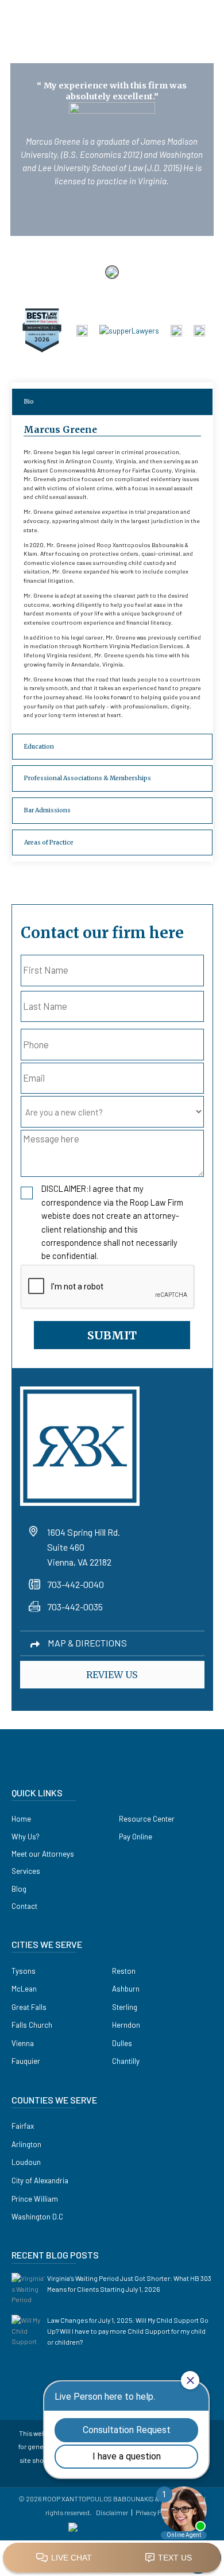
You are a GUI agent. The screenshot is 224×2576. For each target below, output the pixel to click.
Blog (19, 1889)
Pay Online (136, 1837)
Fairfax (23, 2126)
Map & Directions (87, 1643)
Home (21, 1819)
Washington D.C (37, 2217)
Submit (112, 1335)
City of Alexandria (40, 2180)
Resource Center (147, 1819)
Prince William (35, 2199)
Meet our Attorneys (43, 1854)
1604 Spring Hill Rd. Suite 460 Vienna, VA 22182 (84, 1547)
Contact (24, 1906)
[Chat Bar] (112, 2558)
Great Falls (29, 2007)
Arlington (26, 2144)
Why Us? (26, 1837)
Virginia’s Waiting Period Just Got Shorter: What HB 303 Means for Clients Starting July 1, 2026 (129, 2283)
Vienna (23, 2043)
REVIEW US (112, 1675)
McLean (24, 1989)
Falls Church (32, 2025)
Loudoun (26, 2162)
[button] (198, 22)
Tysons (24, 1971)
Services (26, 1871)
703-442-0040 (76, 1584)
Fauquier (26, 2061)
